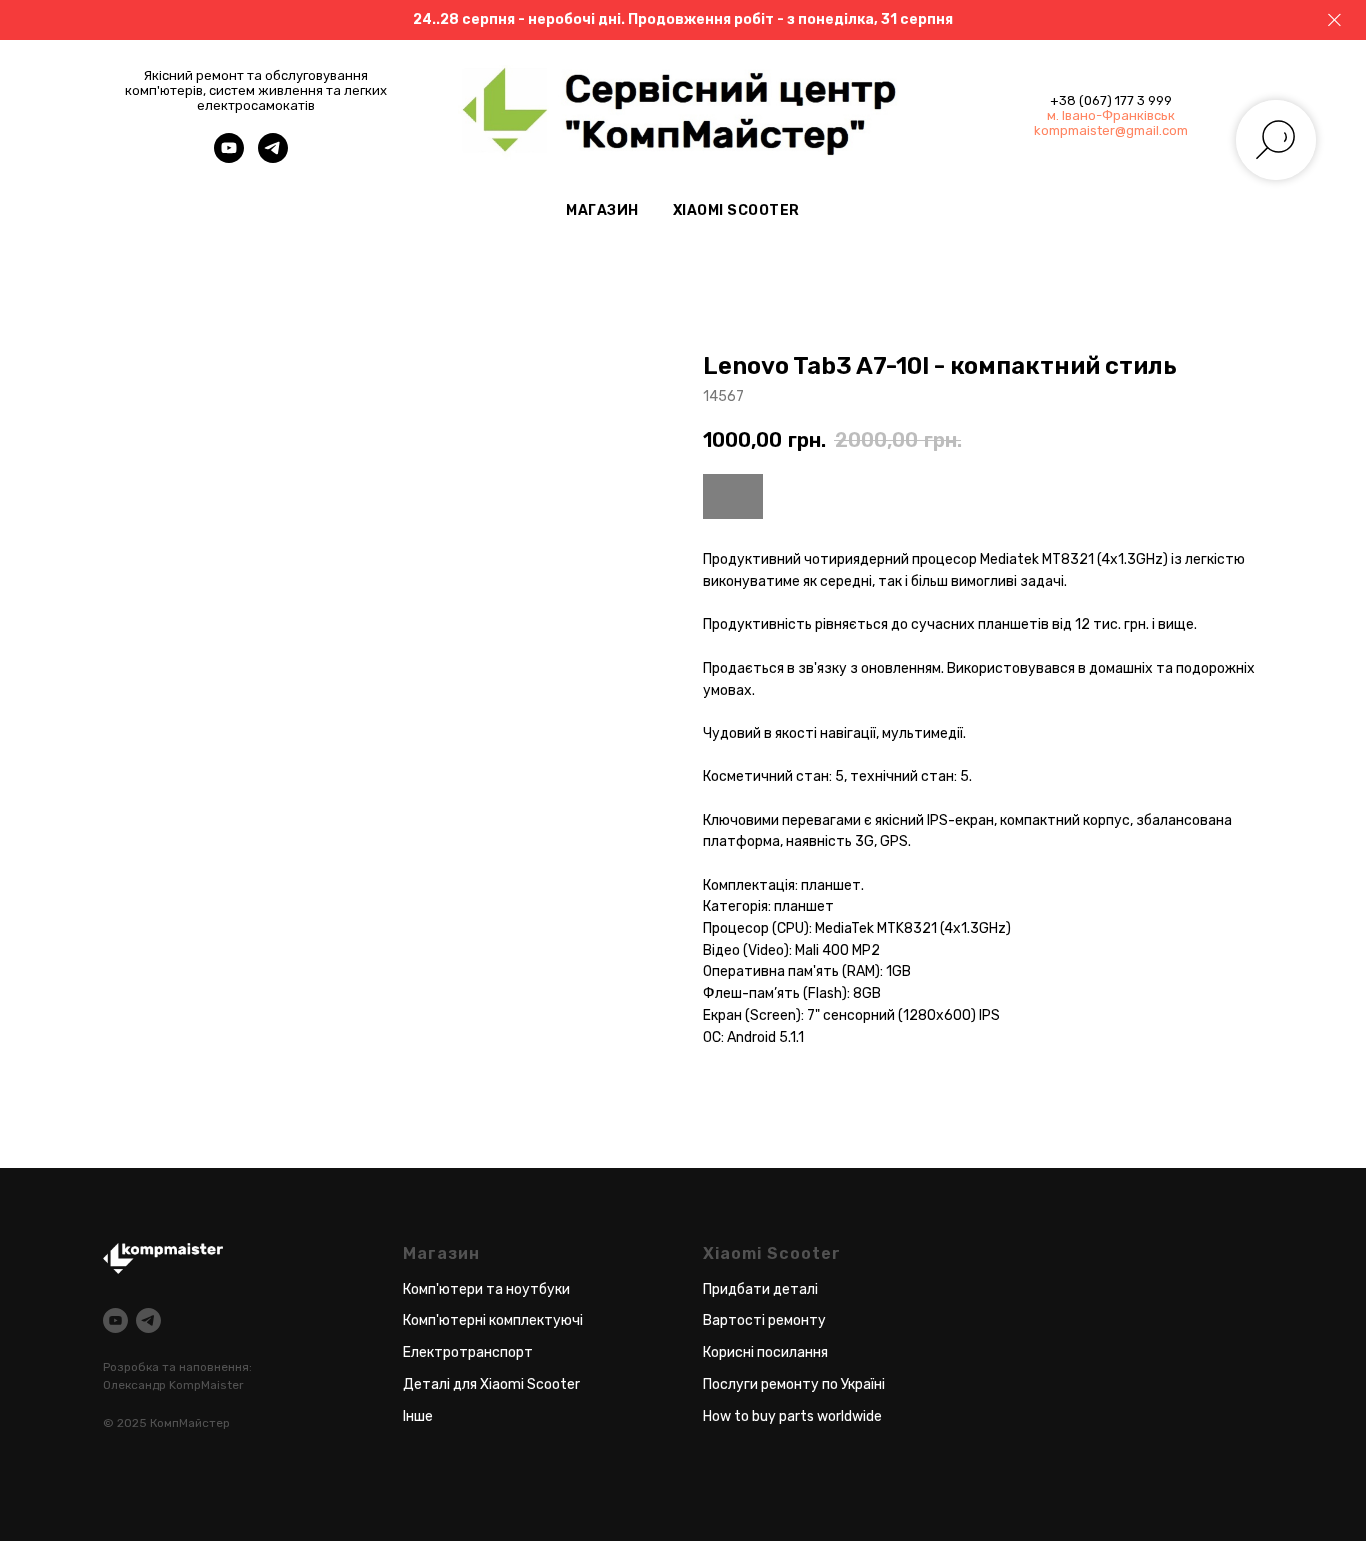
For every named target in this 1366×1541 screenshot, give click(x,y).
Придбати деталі (760, 1289)
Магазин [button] (602, 210)
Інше (418, 1416)
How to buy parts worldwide (792, 1416)
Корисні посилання (765, 1352)
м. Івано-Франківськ (1111, 115)
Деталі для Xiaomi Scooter (491, 1384)
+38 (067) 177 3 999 (1111, 100)
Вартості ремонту (764, 1320)
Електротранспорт (468, 1352)
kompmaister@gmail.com (1111, 130)
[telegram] (273, 157)
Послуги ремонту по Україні (794, 1384)
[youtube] (229, 157)
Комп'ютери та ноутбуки (486, 1289)
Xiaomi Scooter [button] (736, 210)
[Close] (1334, 20)
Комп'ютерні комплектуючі (493, 1320)
